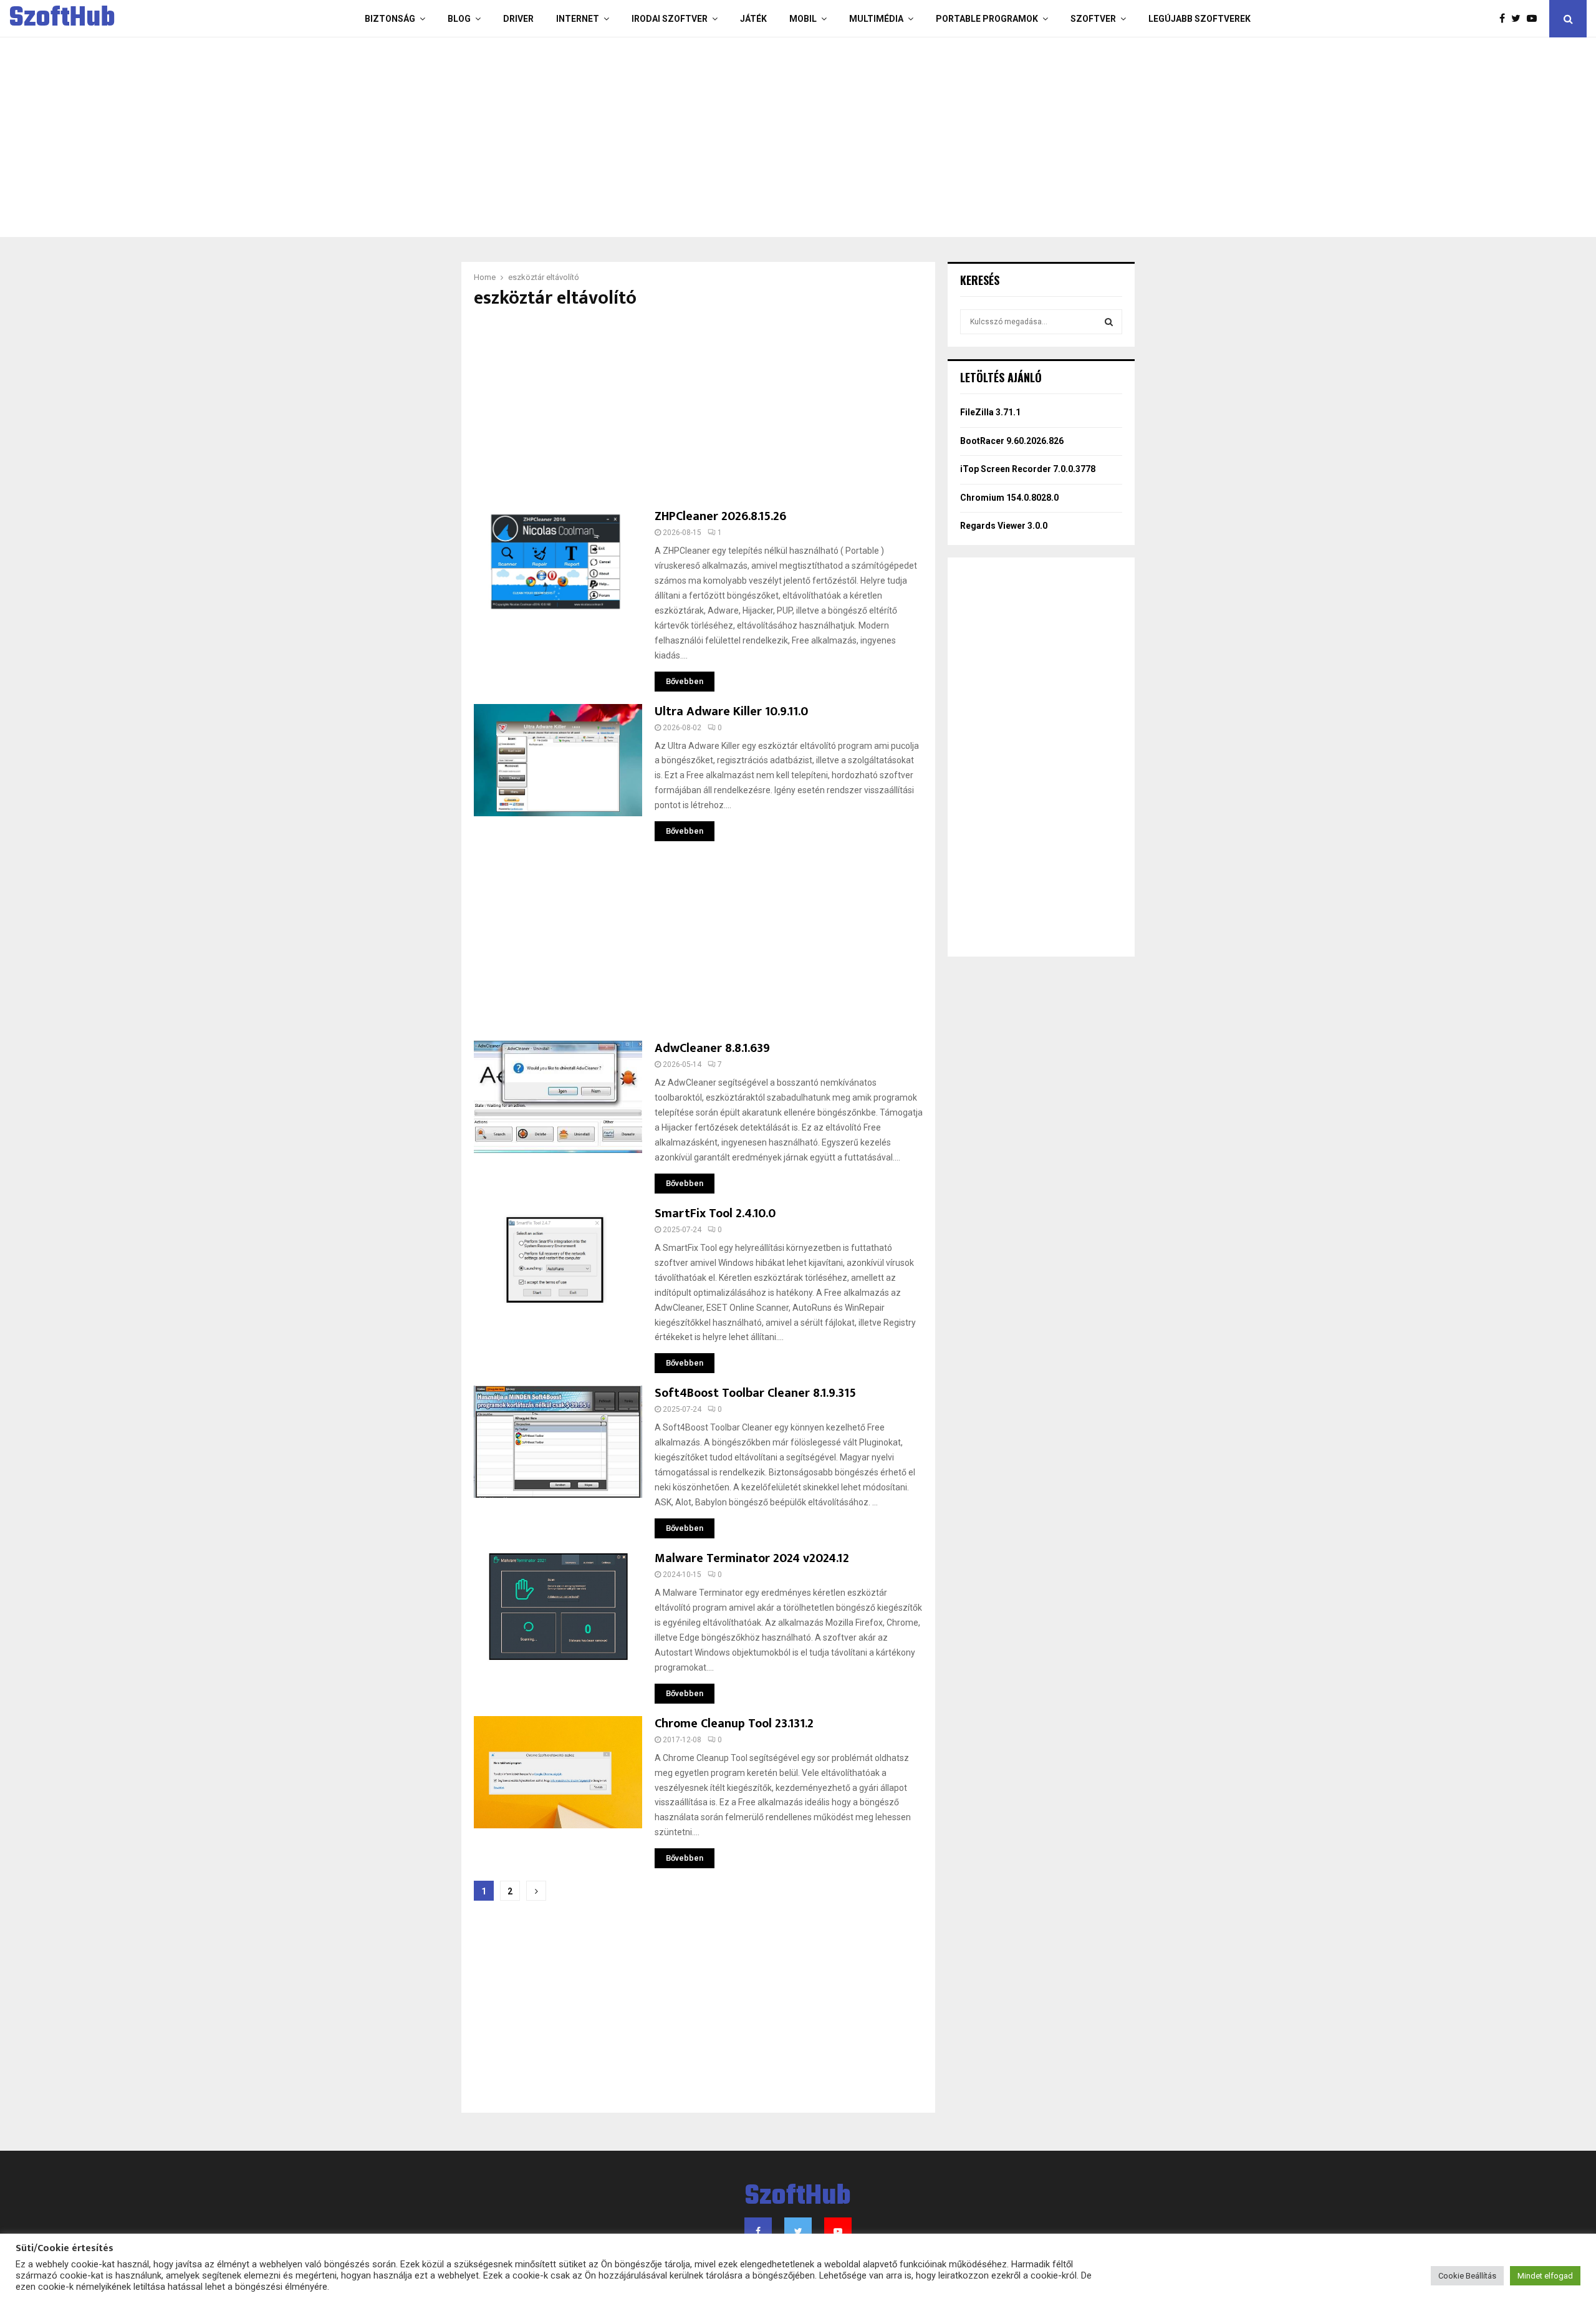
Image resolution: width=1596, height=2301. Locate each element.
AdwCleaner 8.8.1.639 (712, 1048)
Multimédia (876, 19)
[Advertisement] (748, 137)
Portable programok (987, 19)
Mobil (803, 19)
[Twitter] (1519, 19)
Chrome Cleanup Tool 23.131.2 (734, 1724)
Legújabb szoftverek (1199, 19)
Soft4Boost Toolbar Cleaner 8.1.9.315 (755, 1393)
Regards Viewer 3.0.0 (1004, 526)
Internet (578, 19)
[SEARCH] (1109, 322)
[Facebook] (1505, 19)
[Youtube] (1535, 19)
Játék (753, 19)
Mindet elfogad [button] (1545, 2276)
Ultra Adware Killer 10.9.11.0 (731, 712)
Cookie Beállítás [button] (1467, 2276)
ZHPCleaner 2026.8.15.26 (720, 516)
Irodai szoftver (670, 19)
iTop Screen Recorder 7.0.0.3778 (1028, 469)
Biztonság (390, 19)
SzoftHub (62, 19)
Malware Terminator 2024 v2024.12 (752, 1558)
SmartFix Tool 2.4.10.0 (715, 1213)
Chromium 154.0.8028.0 (1009, 498)
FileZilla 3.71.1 (990, 412)
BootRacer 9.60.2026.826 (1012, 441)
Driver (518, 19)
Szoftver (1093, 19)
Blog (459, 19)
